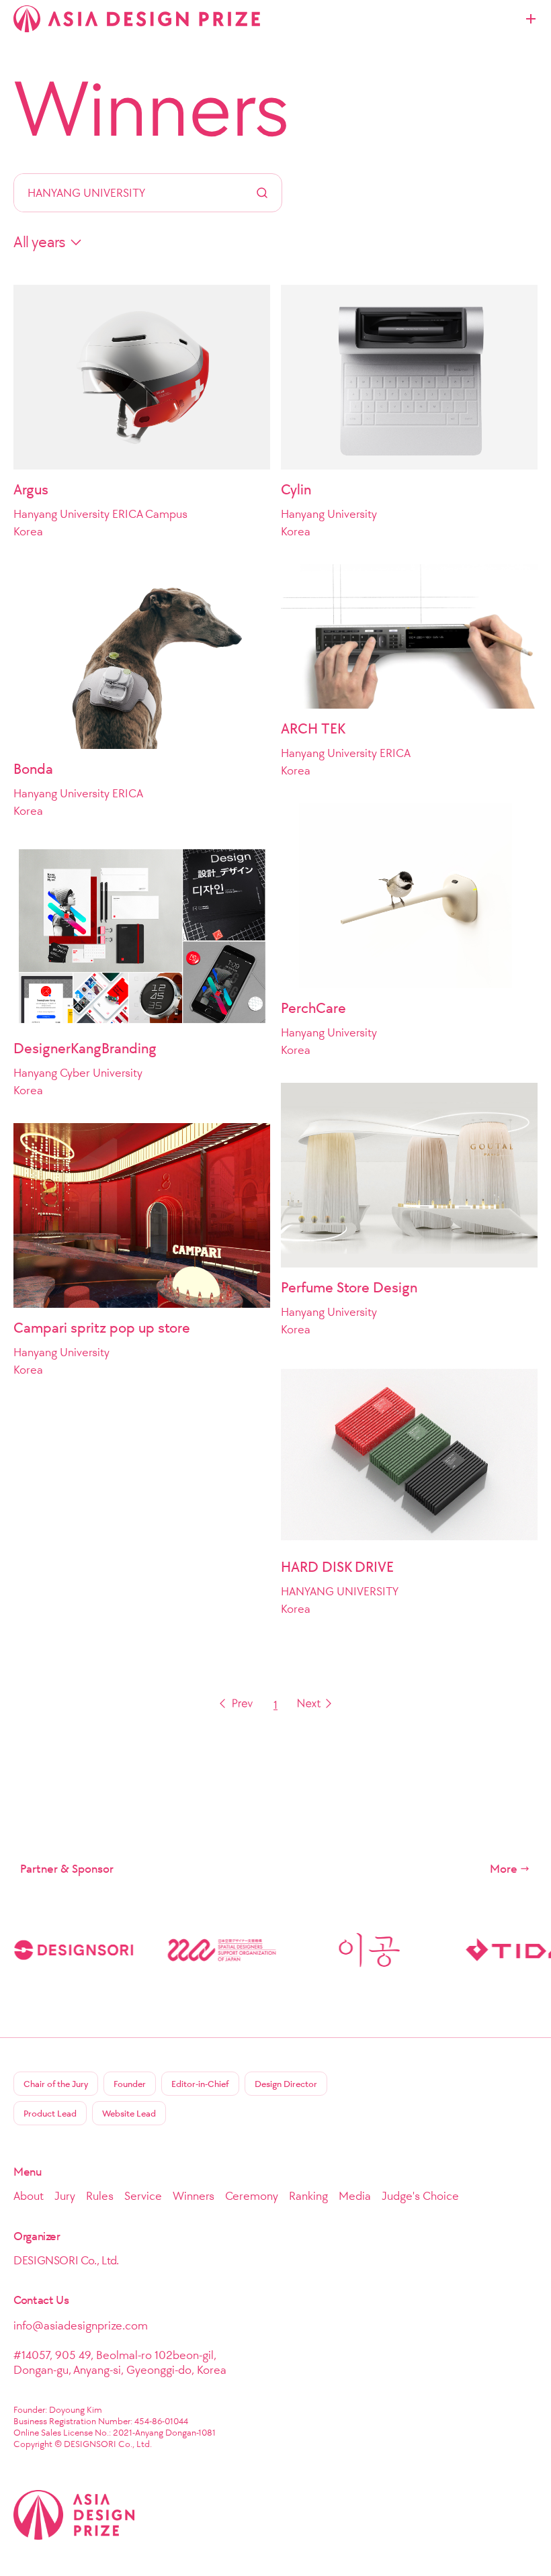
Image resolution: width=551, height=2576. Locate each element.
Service (143, 2196)
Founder (130, 2084)
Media (355, 2196)
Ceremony (252, 2196)
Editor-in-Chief (200, 2084)
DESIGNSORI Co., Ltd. (66, 2260)
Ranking (308, 2196)
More (504, 1869)
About (29, 2196)
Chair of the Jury (56, 2084)
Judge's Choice (420, 2196)
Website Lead (129, 2114)
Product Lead (50, 2114)
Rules (100, 2196)
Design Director (286, 2084)
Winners (152, 109)
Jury (65, 2196)
